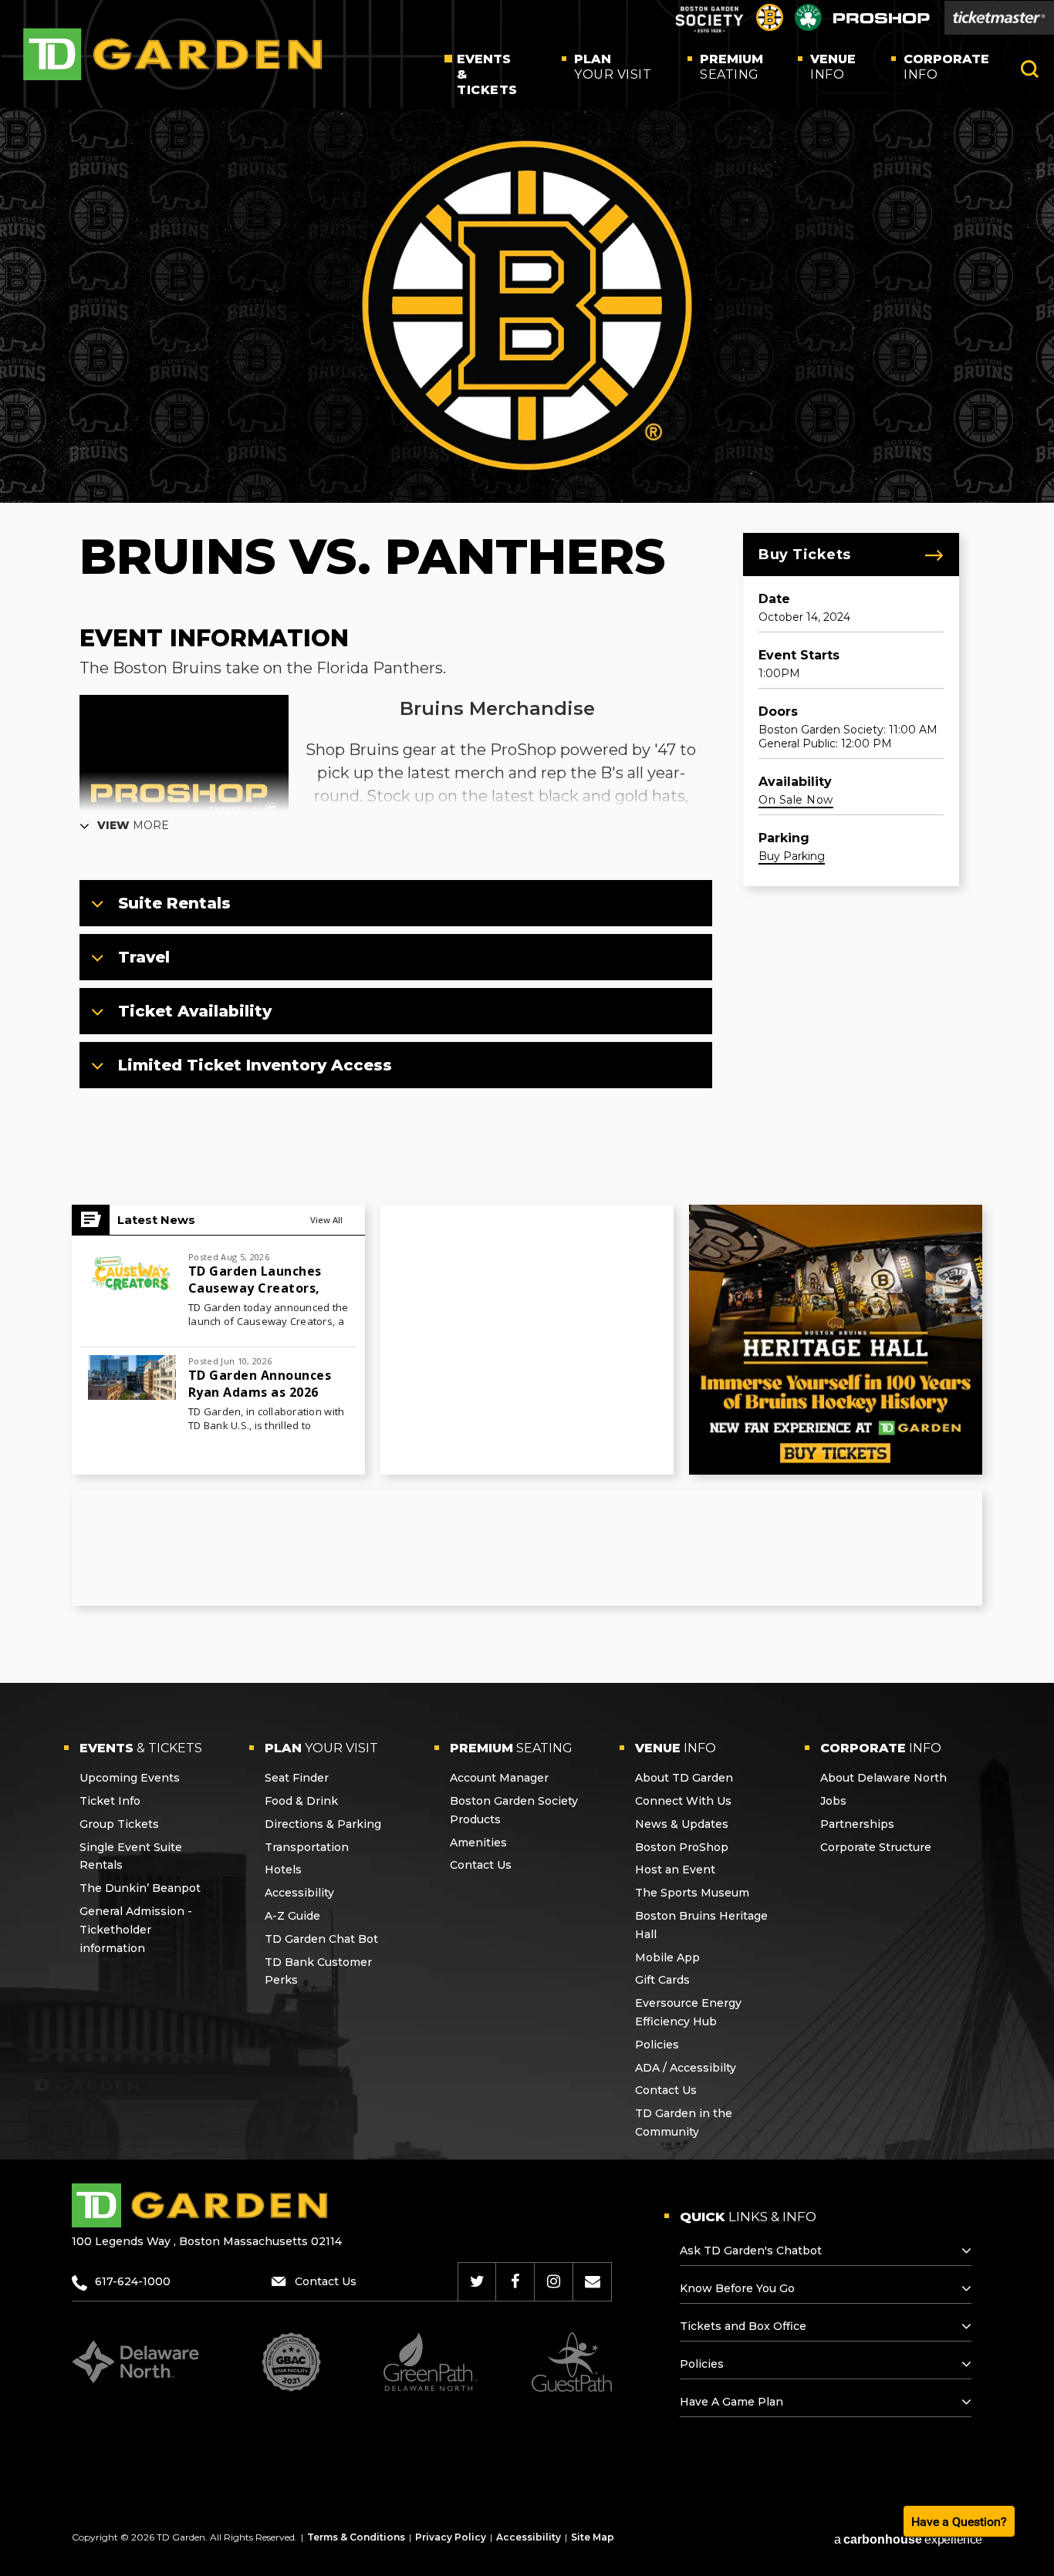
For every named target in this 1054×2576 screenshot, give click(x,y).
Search (1030, 69)
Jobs (833, 1801)
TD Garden (173, 54)
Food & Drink (301, 1801)
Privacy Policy (451, 2537)
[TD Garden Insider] (593, 2281)
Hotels (283, 1870)
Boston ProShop (682, 1847)
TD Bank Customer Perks (318, 1971)
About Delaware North (883, 1778)
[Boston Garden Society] (709, 30)
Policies (657, 2045)
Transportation (307, 1847)
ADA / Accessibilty (686, 2068)
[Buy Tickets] (999, 18)
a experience (908, 2539)
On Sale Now (796, 800)
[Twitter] (477, 2281)
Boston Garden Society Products (514, 1810)
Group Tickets (119, 1824)
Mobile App (667, 1957)
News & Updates (682, 1824)
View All (326, 1220)
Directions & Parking (323, 1824)
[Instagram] (554, 2281)
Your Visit (613, 67)
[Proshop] (882, 22)
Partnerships (857, 1824)
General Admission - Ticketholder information (136, 1930)
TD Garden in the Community (684, 2123)
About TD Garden (684, 1778)
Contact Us (481, 1865)
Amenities (478, 1843)
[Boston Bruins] (770, 27)
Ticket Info (110, 1801)
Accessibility (299, 1893)
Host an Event (675, 1870)
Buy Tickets (805, 555)
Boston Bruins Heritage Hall (701, 1925)
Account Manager (499, 1778)
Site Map (593, 2537)
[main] (527, 895)
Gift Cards (662, 1980)
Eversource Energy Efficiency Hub (688, 2012)
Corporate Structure (876, 1847)
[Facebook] (515, 2281)
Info (833, 67)
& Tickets (487, 74)
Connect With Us (683, 1801)
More (133, 825)
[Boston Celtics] (808, 27)
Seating (731, 67)
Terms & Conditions (356, 2537)
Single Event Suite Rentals (131, 1856)
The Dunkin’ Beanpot (140, 1888)
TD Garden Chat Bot (321, 1939)
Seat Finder (297, 1778)
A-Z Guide (292, 1916)
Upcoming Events (130, 1778)
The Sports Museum (692, 1893)
